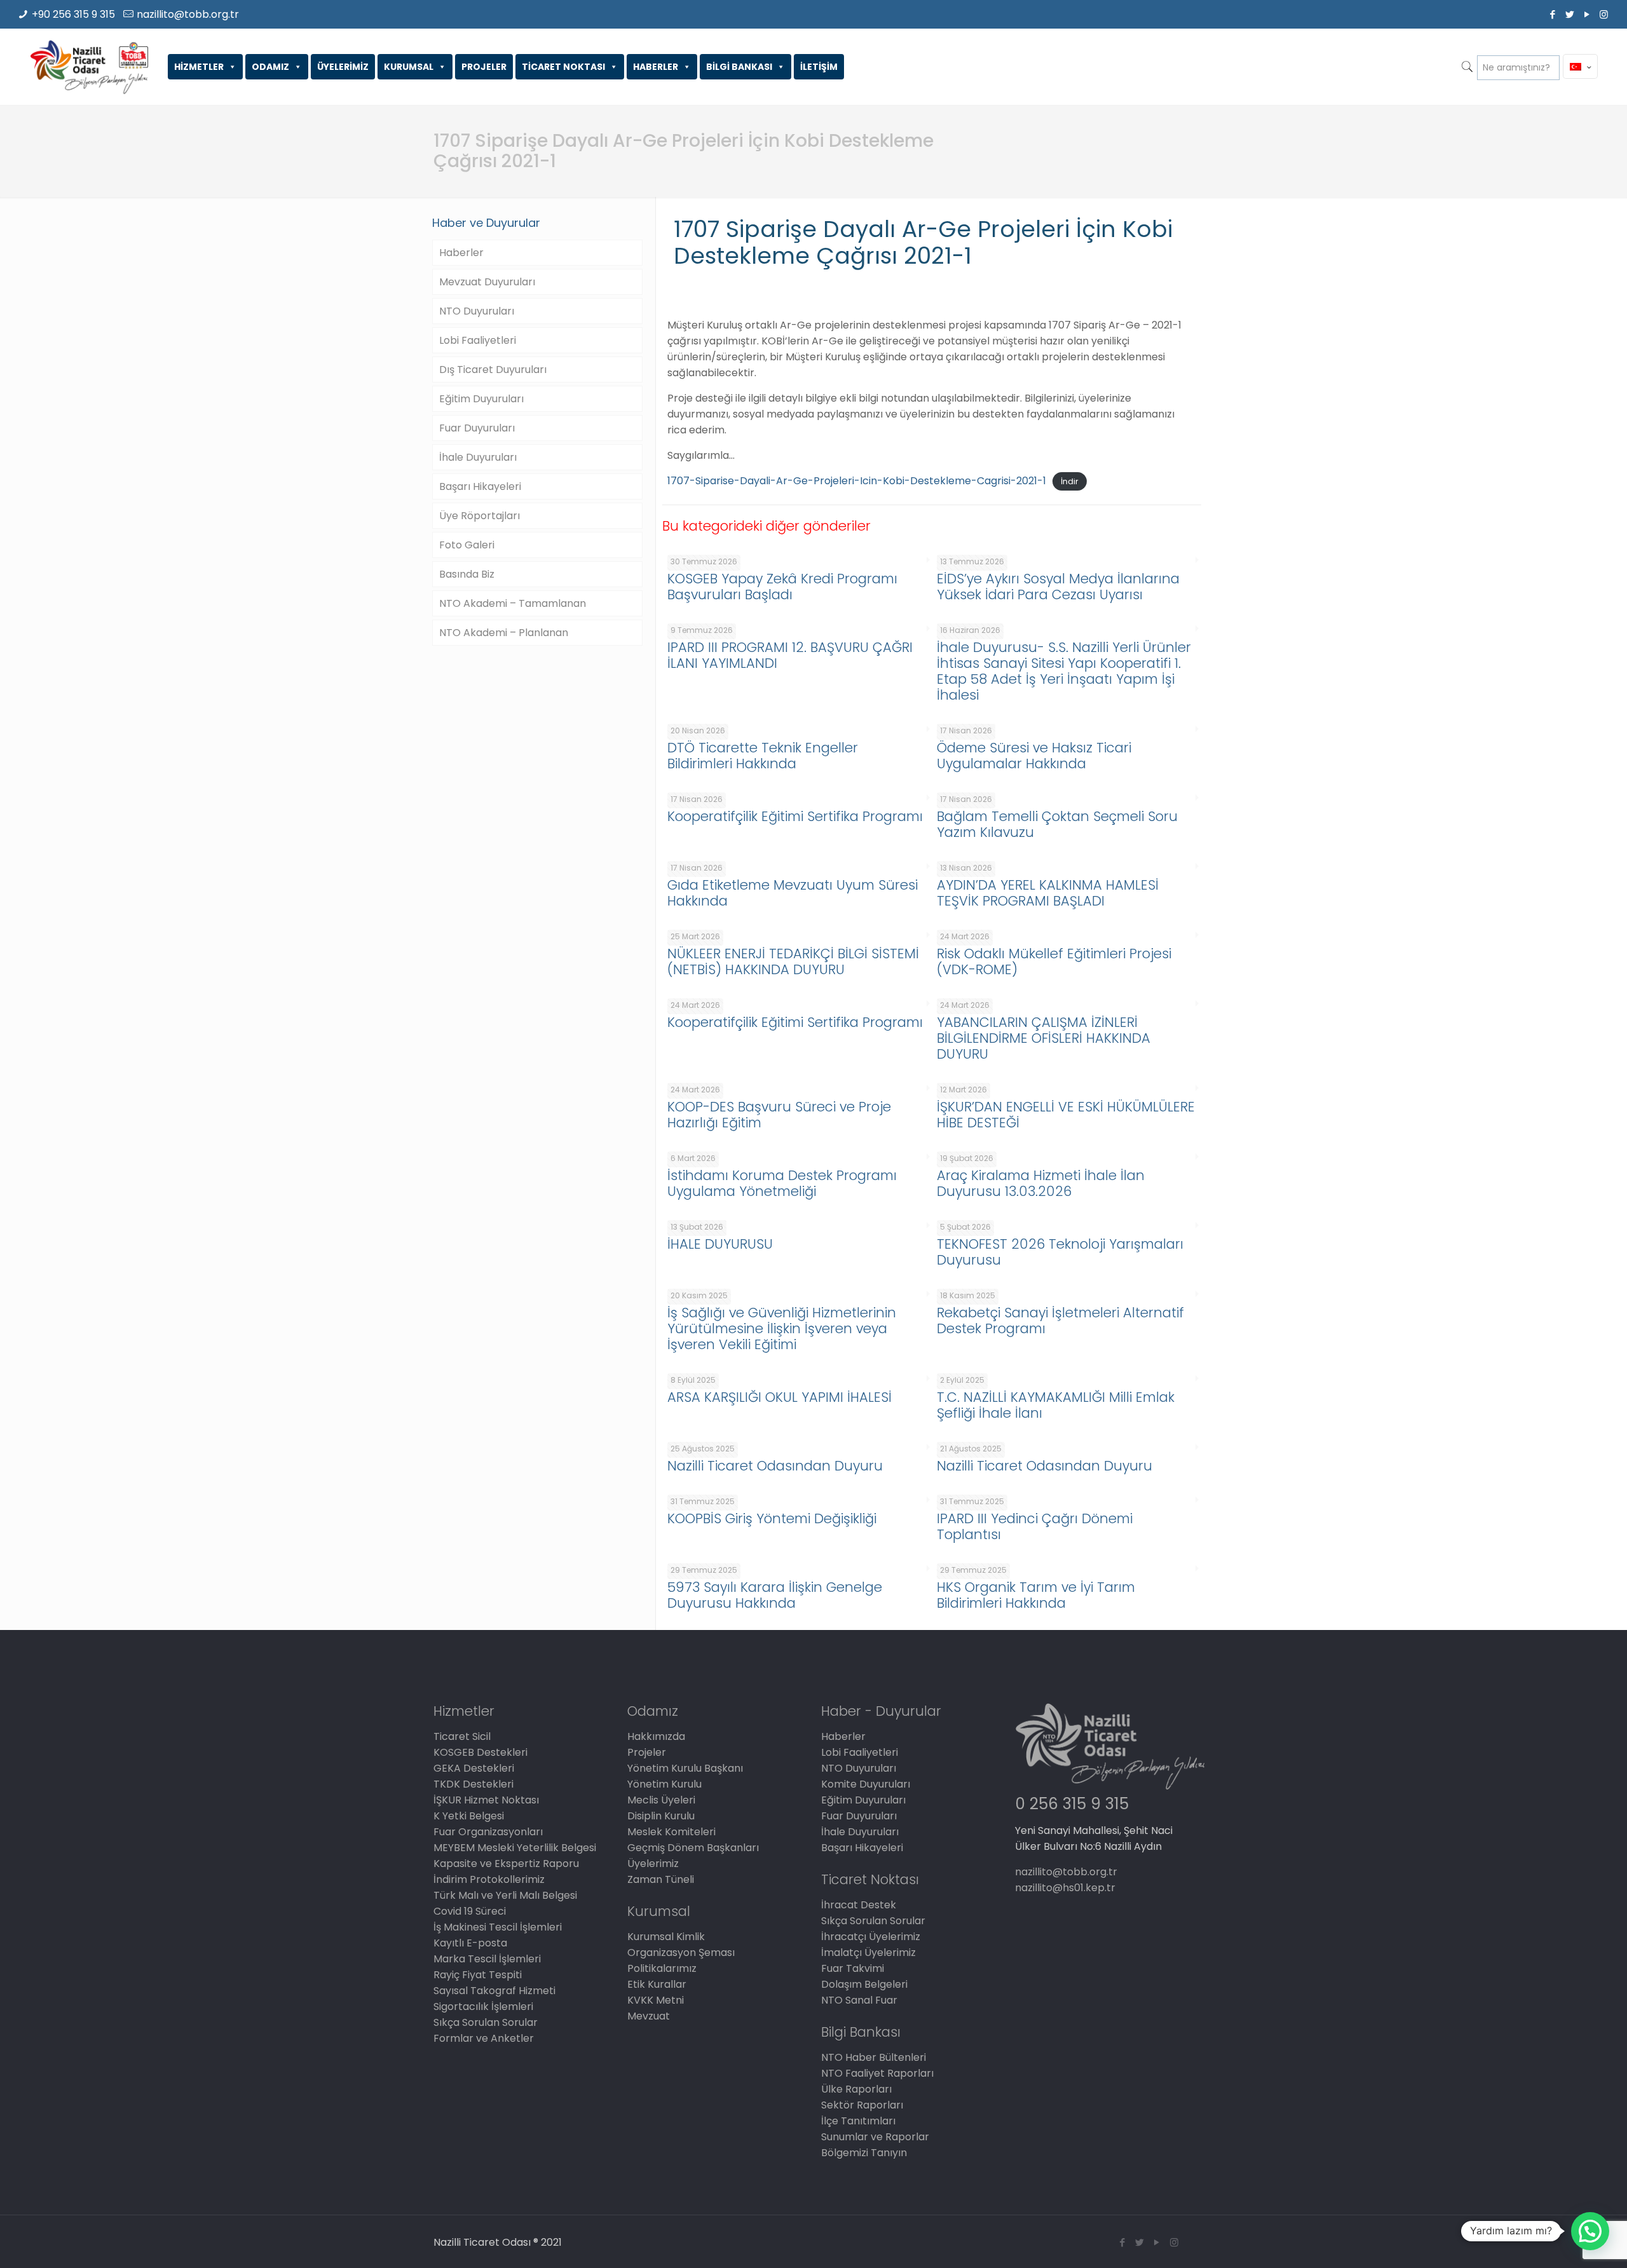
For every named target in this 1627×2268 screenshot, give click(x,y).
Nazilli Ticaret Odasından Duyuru (775, 1466)
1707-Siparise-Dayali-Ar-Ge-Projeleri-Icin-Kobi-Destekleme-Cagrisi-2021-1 (857, 481)
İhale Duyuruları (478, 457)
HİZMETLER (199, 67)
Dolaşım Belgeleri (864, 1984)
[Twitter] (1569, 14)
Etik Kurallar (657, 1984)
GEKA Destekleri (474, 1768)
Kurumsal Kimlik (666, 1937)
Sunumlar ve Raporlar (875, 2137)
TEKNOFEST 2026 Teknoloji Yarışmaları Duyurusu (1060, 1252)
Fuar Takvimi (853, 1968)
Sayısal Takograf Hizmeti (494, 1991)
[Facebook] (1552, 14)
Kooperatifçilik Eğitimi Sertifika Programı (795, 816)
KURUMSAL (409, 67)
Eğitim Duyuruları (481, 399)
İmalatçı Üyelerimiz (868, 1952)
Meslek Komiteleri (671, 1832)
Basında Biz (467, 574)
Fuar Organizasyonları (488, 1832)
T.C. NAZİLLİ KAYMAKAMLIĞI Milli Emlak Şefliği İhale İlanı (1056, 1405)
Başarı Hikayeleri (480, 486)
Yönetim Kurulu (664, 1784)
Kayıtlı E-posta (470, 1943)
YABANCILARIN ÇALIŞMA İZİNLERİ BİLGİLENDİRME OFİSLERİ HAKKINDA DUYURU (1044, 1038)
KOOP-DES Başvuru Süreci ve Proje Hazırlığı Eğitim (779, 1115)
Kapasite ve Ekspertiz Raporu (506, 1864)
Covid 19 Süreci (470, 1911)
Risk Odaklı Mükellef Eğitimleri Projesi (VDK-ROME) (1054, 961)
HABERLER (656, 67)
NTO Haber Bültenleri (874, 2057)
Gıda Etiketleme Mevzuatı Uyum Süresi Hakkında (793, 893)
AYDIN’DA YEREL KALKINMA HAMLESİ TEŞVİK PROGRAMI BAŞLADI (1048, 893)
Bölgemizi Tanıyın (864, 2153)
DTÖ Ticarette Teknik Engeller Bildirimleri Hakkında (763, 756)
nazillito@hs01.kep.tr (1065, 1888)
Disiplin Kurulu (661, 1816)
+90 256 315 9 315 (73, 14)
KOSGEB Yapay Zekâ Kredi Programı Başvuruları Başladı (782, 587)
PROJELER (484, 67)
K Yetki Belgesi (469, 1816)
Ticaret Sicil (462, 1736)
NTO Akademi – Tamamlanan (513, 603)
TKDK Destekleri (473, 1784)
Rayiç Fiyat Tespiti (478, 1975)
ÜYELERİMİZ (343, 67)
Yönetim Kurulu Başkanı (685, 1768)
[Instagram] (1604, 14)
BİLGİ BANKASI (739, 67)
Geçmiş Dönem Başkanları (693, 1848)
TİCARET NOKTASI (563, 67)
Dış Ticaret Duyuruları (493, 370)
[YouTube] (1587, 14)
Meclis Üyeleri (661, 1800)
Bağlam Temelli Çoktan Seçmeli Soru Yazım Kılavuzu (1057, 824)
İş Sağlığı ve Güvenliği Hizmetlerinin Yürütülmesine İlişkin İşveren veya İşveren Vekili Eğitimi (782, 1328)
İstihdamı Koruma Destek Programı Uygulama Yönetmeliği (782, 1183)
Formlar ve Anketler (484, 2038)
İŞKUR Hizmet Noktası (486, 1800)
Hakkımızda (656, 1736)
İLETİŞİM (819, 67)
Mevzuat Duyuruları (487, 282)
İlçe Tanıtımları (858, 2121)
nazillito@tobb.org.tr (188, 14)
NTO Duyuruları (477, 311)
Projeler (647, 1752)
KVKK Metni (656, 2000)
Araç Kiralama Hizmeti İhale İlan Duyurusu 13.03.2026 (1041, 1183)
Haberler (461, 253)
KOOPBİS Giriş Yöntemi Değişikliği (772, 1518)
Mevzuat (649, 2016)
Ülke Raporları (856, 2089)
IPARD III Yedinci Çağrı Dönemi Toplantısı (1035, 1526)
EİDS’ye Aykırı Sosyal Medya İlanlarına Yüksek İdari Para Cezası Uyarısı (1058, 587)
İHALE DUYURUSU (720, 1244)
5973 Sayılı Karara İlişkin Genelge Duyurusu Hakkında (775, 1595)
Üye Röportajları (480, 516)
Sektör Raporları (862, 2105)
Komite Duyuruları (866, 1784)
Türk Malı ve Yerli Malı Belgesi (505, 1895)
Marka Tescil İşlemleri (487, 1959)
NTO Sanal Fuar (859, 2000)
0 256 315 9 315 (1072, 1804)
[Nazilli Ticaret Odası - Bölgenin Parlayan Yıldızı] (89, 67)
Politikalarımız (662, 1968)
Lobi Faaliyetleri (478, 340)
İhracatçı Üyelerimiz (871, 1937)
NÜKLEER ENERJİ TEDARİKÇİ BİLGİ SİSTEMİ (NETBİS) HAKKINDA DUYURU (793, 961)
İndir (1070, 481)
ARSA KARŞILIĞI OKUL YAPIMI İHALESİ (779, 1397)
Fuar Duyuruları (477, 428)
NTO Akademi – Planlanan (504, 633)
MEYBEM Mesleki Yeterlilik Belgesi (515, 1848)
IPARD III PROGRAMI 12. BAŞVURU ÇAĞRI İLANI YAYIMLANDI (790, 655)
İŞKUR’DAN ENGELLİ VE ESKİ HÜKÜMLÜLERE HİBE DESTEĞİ (1066, 1115)
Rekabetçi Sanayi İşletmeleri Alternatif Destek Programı (1060, 1321)
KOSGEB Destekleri (480, 1752)
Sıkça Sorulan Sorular (486, 2022)
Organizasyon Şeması (681, 1952)
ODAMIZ (270, 67)
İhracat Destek (859, 1905)
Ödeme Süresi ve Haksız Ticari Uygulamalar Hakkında (1034, 756)
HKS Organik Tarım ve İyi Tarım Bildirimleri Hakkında (1036, 1595)
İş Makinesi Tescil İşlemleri (498, 1927)
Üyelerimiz (653, 1864)
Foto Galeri (467, 545)
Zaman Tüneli (661, 1879)
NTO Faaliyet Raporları (877, 2073)
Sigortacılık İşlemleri (483, 2007)
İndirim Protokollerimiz (489, 1879)
